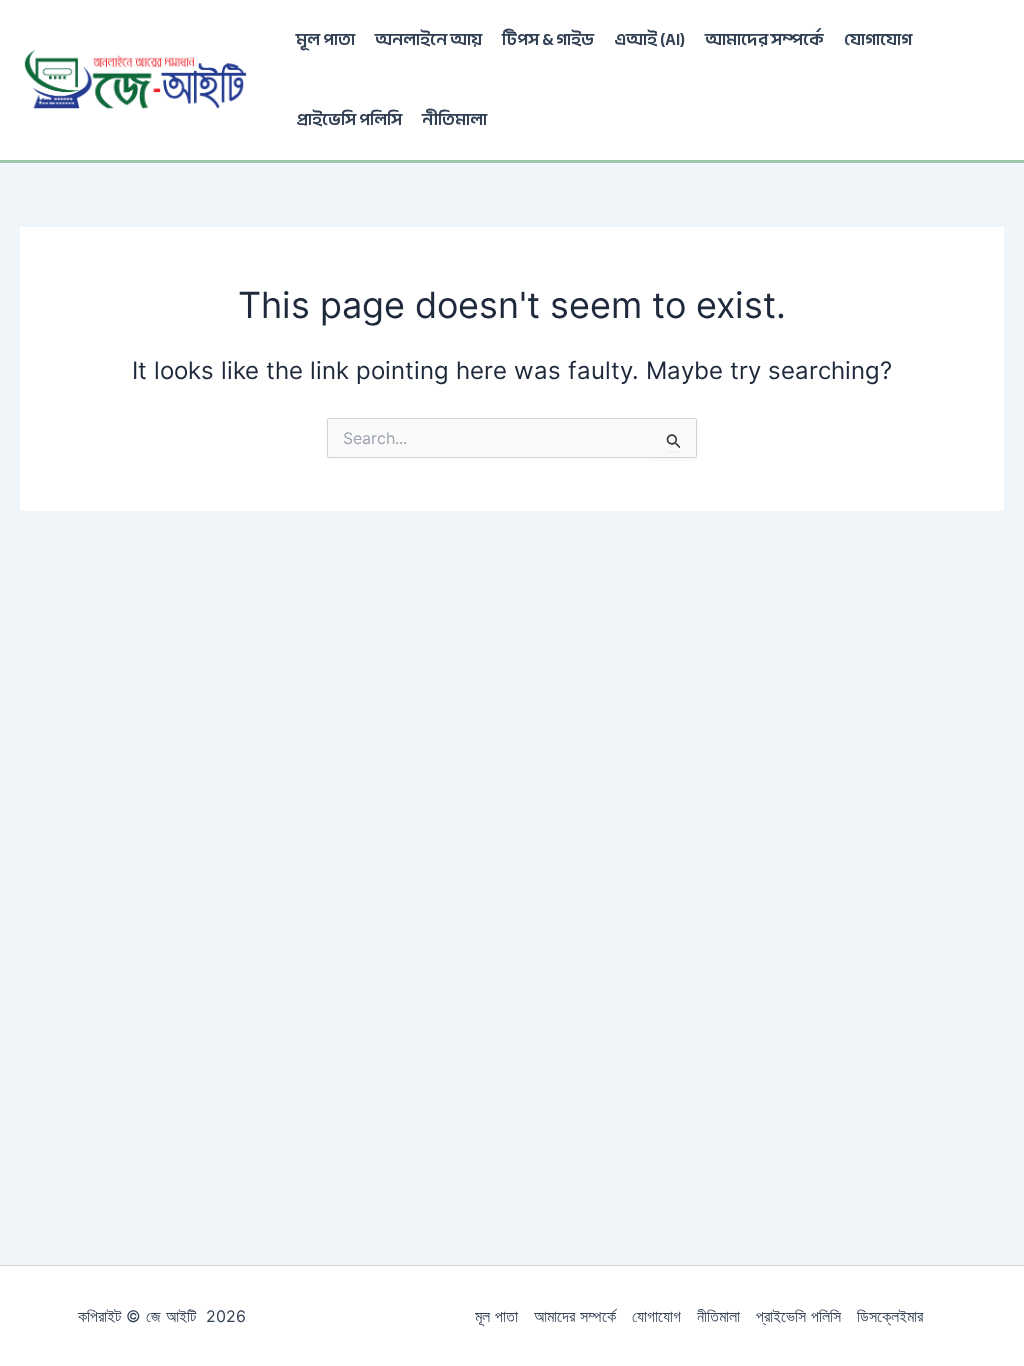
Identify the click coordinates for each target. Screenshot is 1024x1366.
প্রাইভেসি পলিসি (349, 119)
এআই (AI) (649, 39)
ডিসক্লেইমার (890, 1316)
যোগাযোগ (878, 39)
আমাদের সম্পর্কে (764, 39)
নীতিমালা (454, 119)
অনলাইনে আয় (428, 39)
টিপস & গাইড (548, 39)
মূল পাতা (325, 39)
